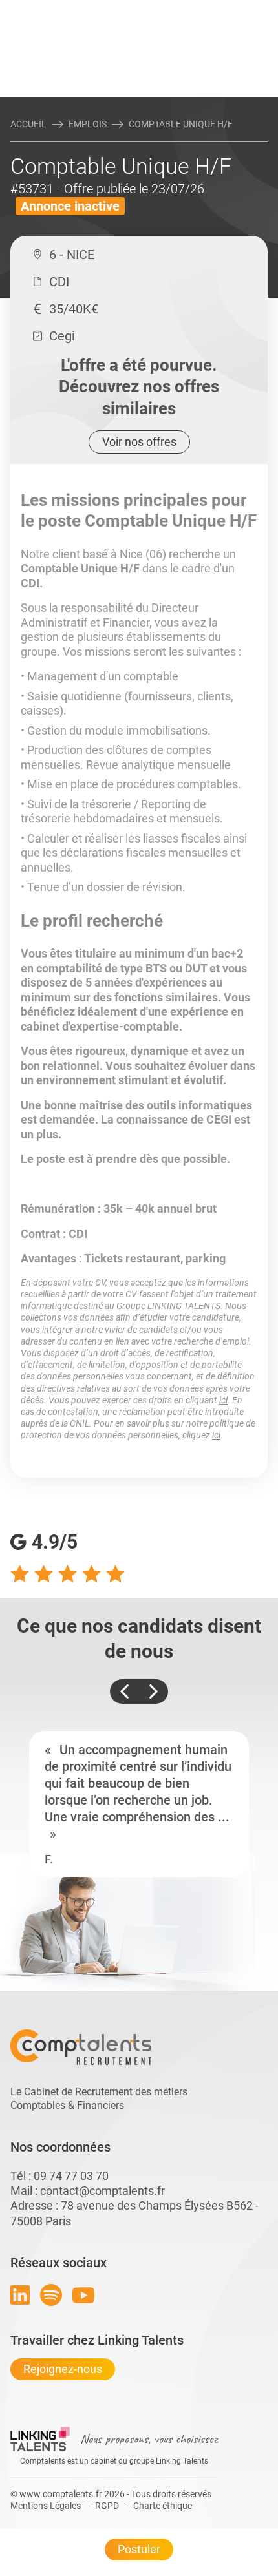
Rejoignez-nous (63, 2369)
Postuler (139, 2549)
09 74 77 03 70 (71, 2176)
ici (223, 1400)
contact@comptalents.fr (102, 2191)
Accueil (28, 124)
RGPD (107, 2506)
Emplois (88, 124)
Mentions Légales (46, 2506)
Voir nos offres (139, 442)
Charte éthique (163, 2506)
